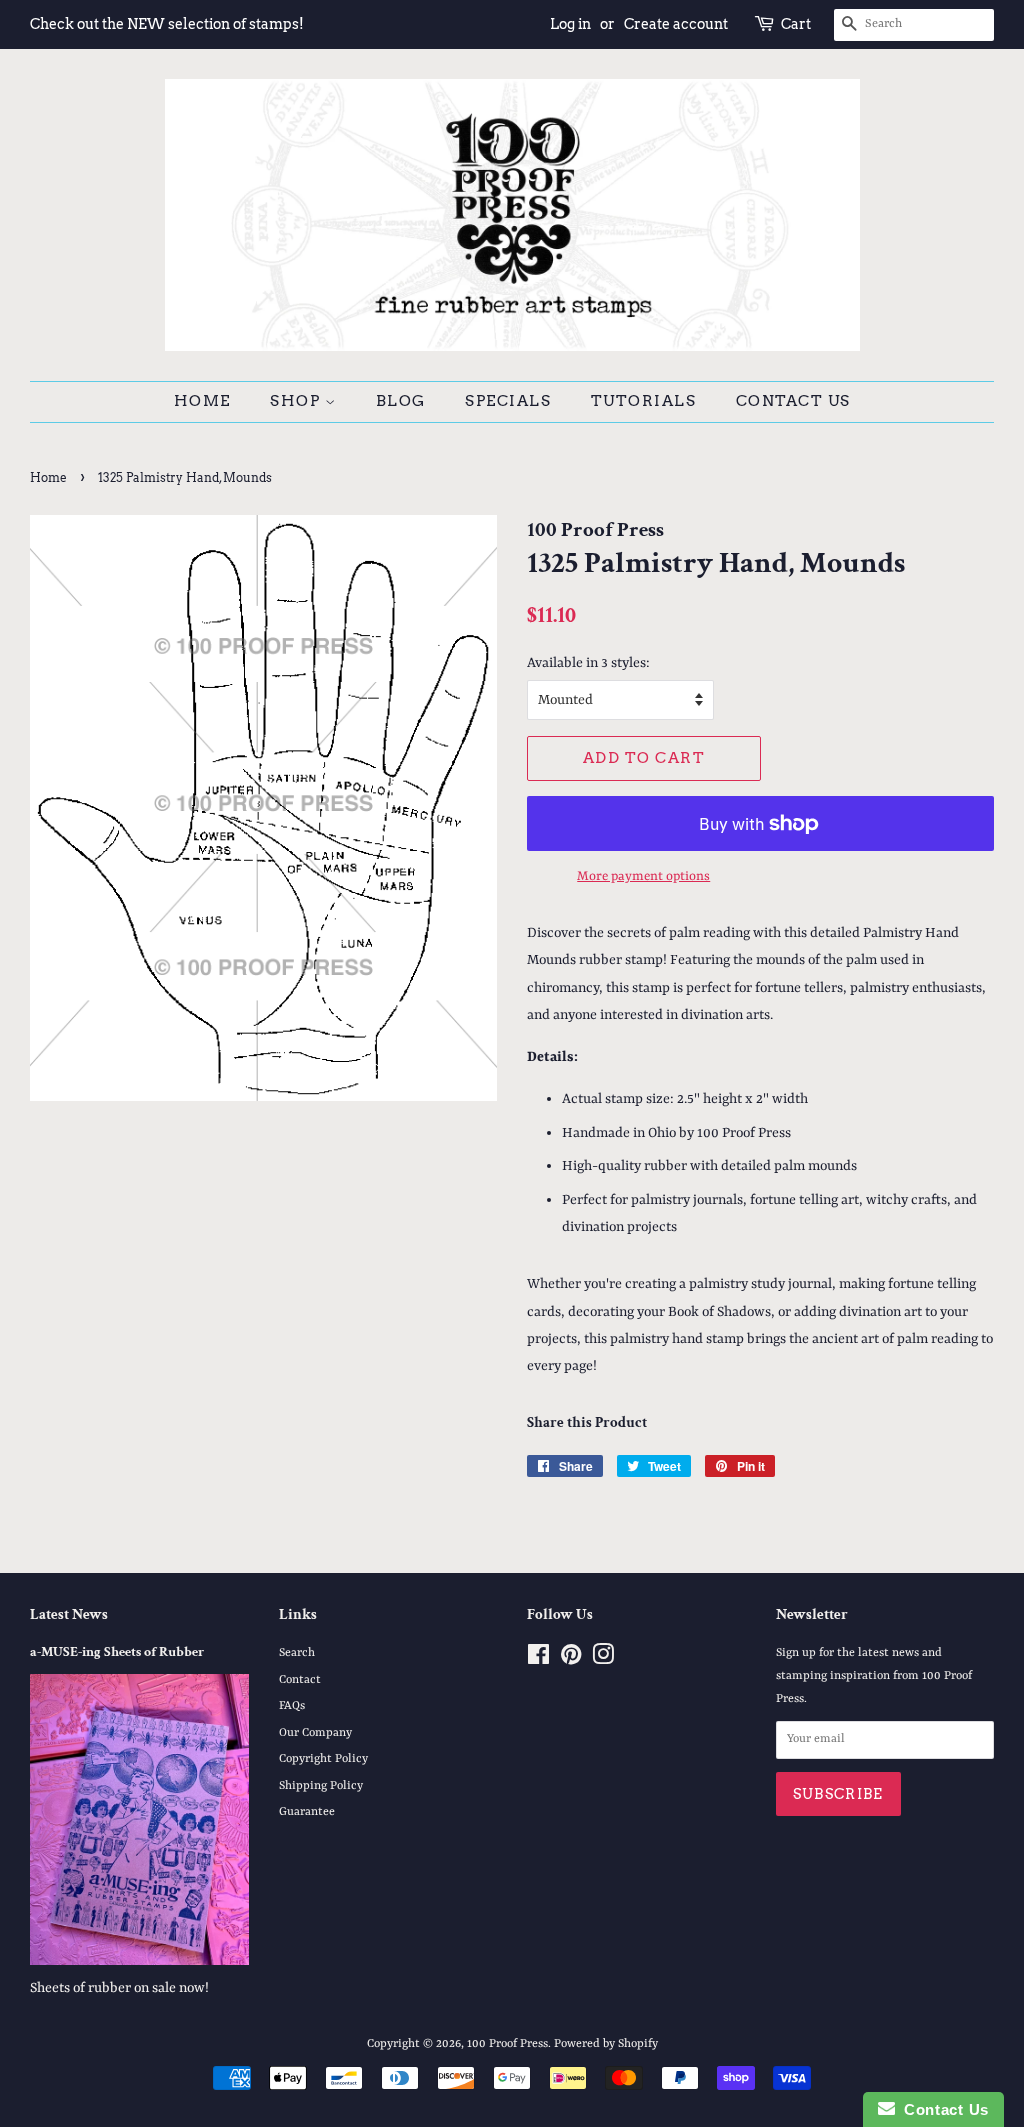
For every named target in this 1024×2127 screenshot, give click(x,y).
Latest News (69, 1614)
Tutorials (644, 401)
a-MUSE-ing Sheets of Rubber (117, 1652)
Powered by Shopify (606, 2044)
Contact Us (793, 401)
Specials (508, 401)
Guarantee (307, 1812)
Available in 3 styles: (588, 663)
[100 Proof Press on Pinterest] (571, 1660)
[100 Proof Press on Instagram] (603, 1660)
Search (297, 1653)
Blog (401, 401)
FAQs (292, 1706)
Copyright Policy (323, 1759)
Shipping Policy (321, 1786)
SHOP (297, 401)
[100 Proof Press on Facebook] (538, 1660)
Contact (300, 1680)
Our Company (315, 1733)
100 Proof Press (507, 2044)
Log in (570, 24)
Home (202, 401)
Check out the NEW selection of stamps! (167, 24)
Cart (796, 24)
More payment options (643, 876)
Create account (676, 24)
